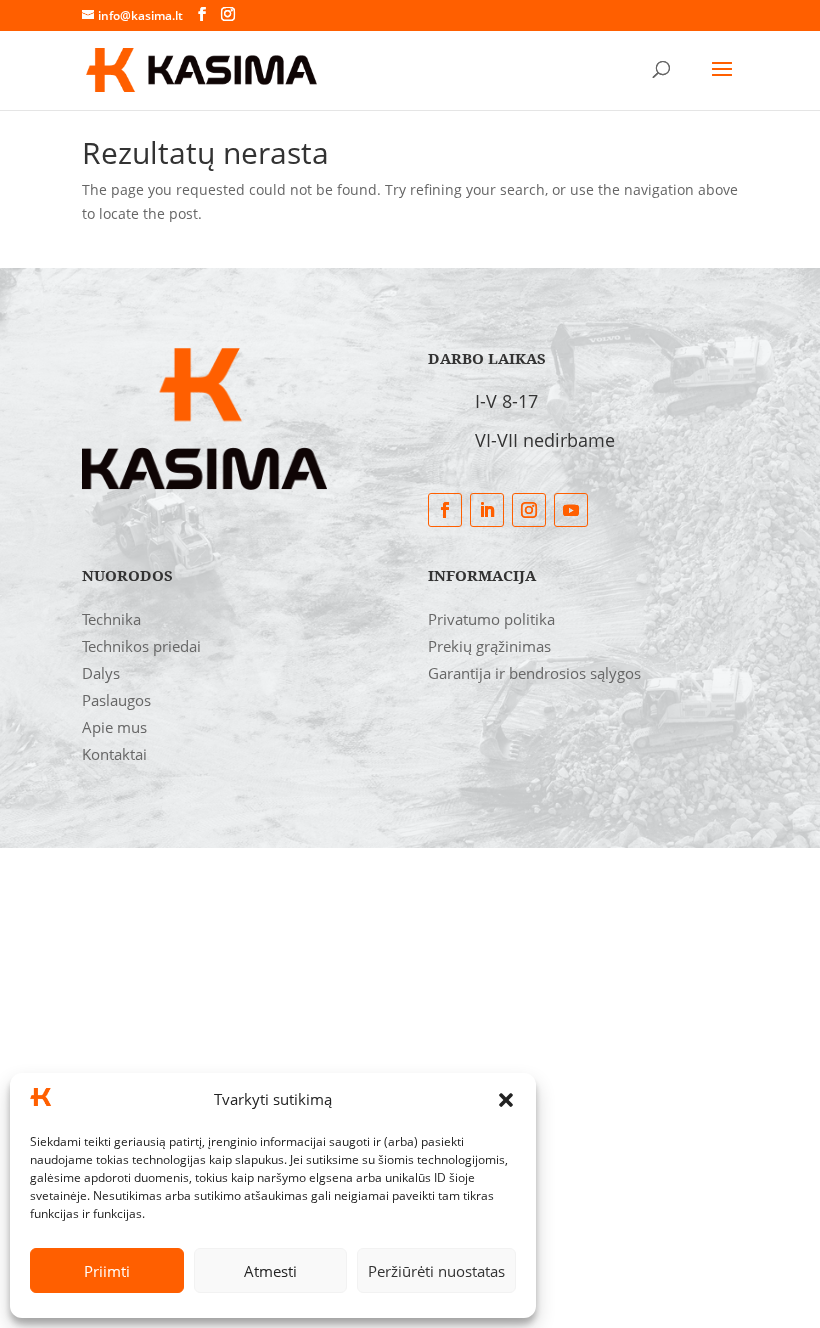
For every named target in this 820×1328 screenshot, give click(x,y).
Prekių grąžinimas (489, 646)
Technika (111, 619)
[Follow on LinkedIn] (487, 510)
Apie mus (114, 727)
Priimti (107, 1271)
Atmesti (270, 1271)
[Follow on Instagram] (529, 510)
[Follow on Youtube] (571, 510)
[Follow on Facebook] (445, 510)
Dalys (101, 673)
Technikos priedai (141, 646)
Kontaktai (114, 754)
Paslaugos (116, 700)
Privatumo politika (491, 619)
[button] (506, 1100)
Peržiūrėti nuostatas (436, 1271)
